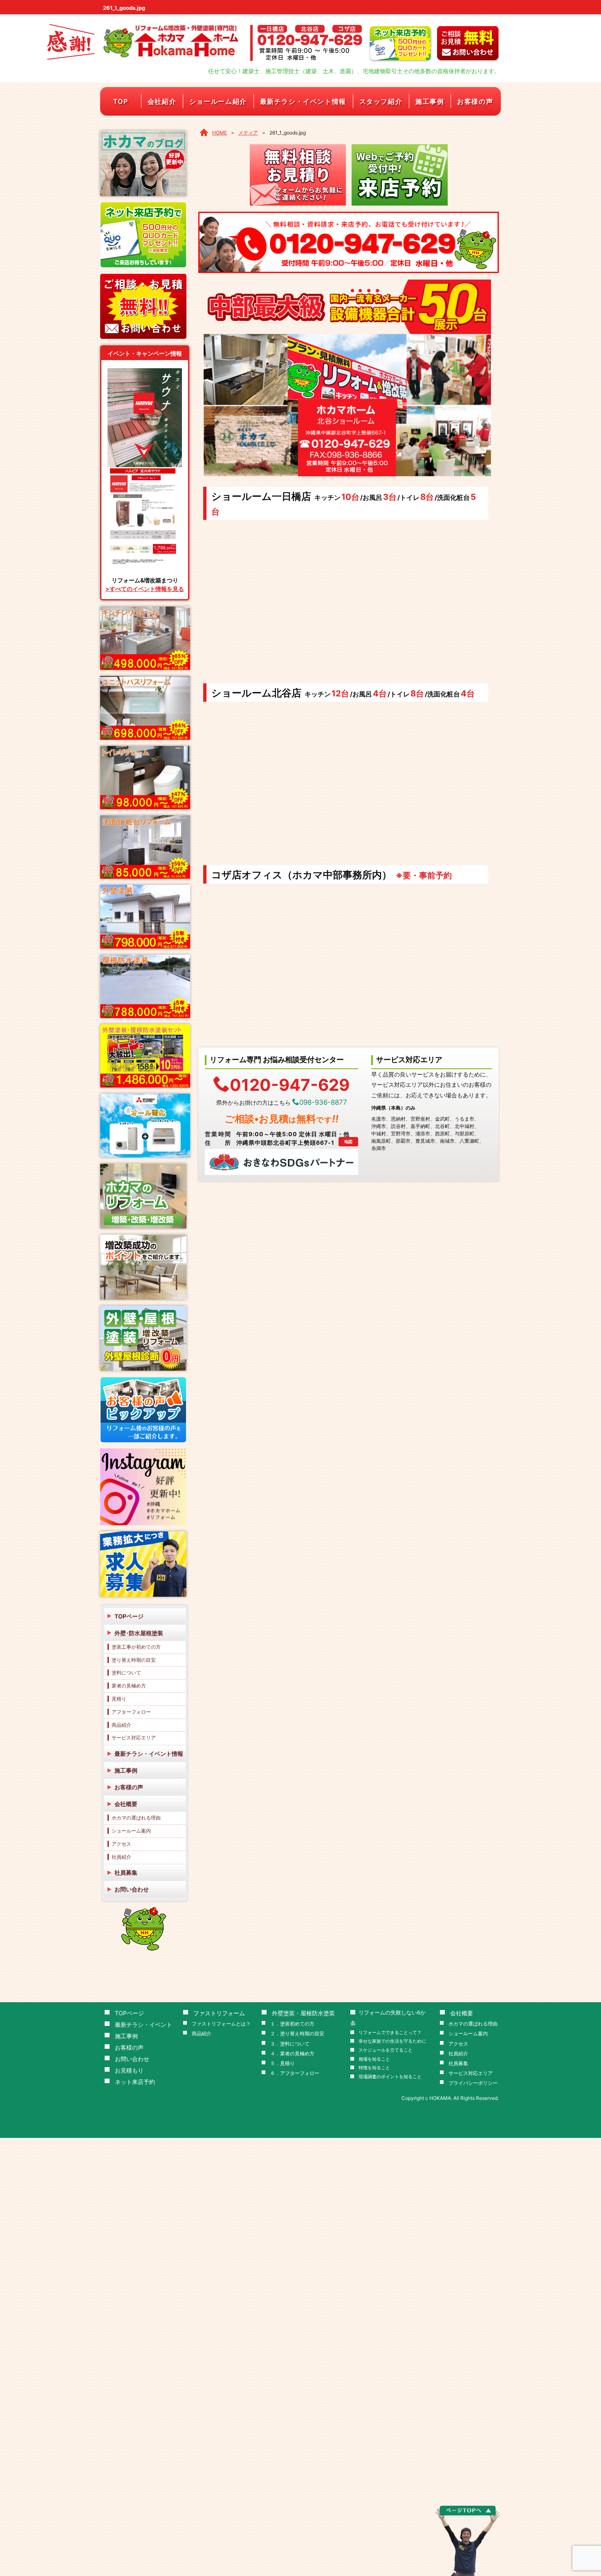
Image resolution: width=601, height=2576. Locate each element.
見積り (119, 1699)
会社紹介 (162, 101)
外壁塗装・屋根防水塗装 (303, 2013)
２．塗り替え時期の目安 (297, 2033)
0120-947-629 (290, 1084)
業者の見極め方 (129, 1686)
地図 (348, 1141)
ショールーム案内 (131, 1831)
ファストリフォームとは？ (221, 2024)
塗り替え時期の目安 (134, 1660)
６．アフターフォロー (295, 2073)
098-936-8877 (323, 1102)
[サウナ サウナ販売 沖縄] (145, 470)
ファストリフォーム (219, 2013)
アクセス (121, 1844)
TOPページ (129, 1616)
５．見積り (283, 2063)
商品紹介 (121, 1725)
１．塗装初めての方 (292, 2024)
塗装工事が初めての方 (136, 1647)
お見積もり (129, 2070)
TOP (121, 101)
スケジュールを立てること (386, 2050)
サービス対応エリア (134, 1738)
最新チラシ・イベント (144, 2024)
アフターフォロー (131, 1712)
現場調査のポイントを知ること (390, 2077)
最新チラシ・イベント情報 (303, 101)
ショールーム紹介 (218, 101)
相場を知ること (374, 2059)
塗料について (126, 1673)
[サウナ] (145, 371)
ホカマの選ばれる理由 (136, 1818)
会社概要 (126, 1804)
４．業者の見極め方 (292, 2053)
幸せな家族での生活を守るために (392, 2041)
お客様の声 (475, 101)
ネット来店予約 (135, 2082)
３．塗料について (290, 2044)
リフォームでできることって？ (390, 2033)
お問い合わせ (132, 1889)
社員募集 (126, 1872)
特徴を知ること (374, 2068)
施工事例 (430, 101)
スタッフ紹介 (381, 101)
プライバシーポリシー (473, 2083)
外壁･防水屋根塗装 (139, 1633)
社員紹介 (121, 1857)
